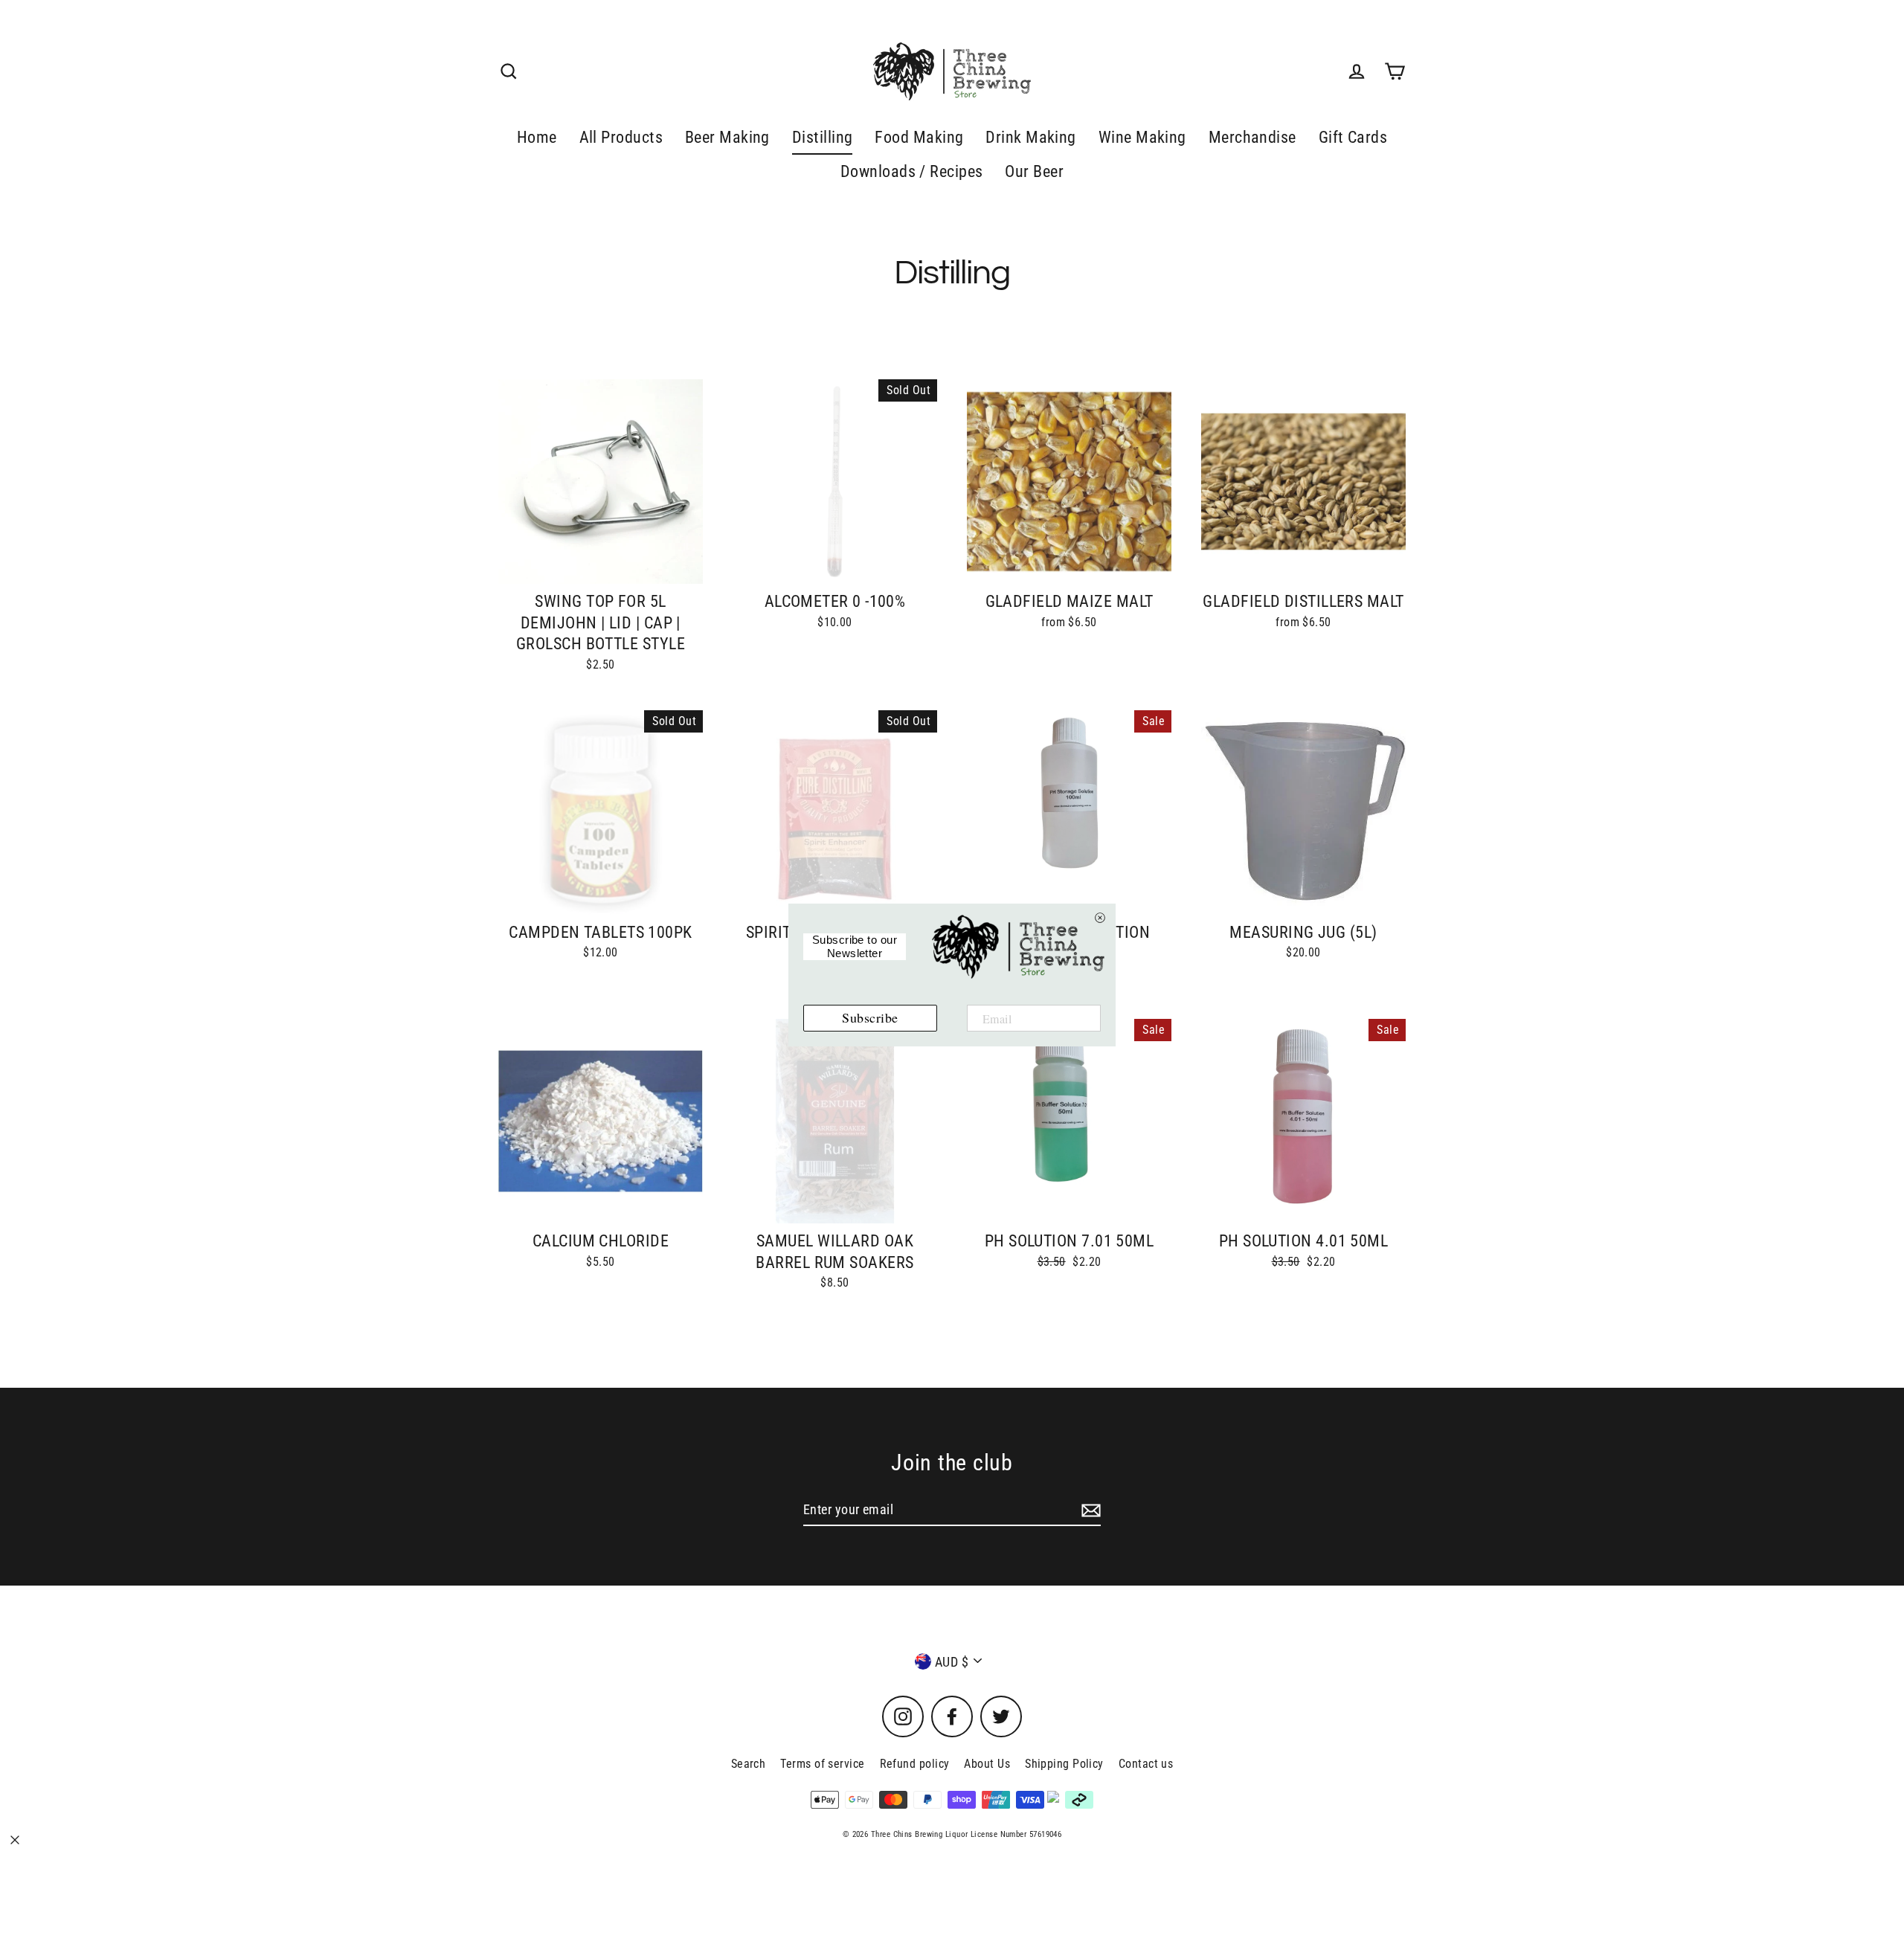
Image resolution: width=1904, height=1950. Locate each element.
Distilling (823, 137)
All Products (621, 137)
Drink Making (1030, 137)
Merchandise (1252, 137)
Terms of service (822, 1764)
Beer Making (727, 137)
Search (749, 1764)
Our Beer (1034, 171)
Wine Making (1142, 137)
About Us (987, 1764)
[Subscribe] (1089, 1510)
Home (537, 137)
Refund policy (915, 1764)
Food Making (919, 137)
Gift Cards (1353, 137)
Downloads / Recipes (912, 171)
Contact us (1146, 1764)
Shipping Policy (1064, 1764)
